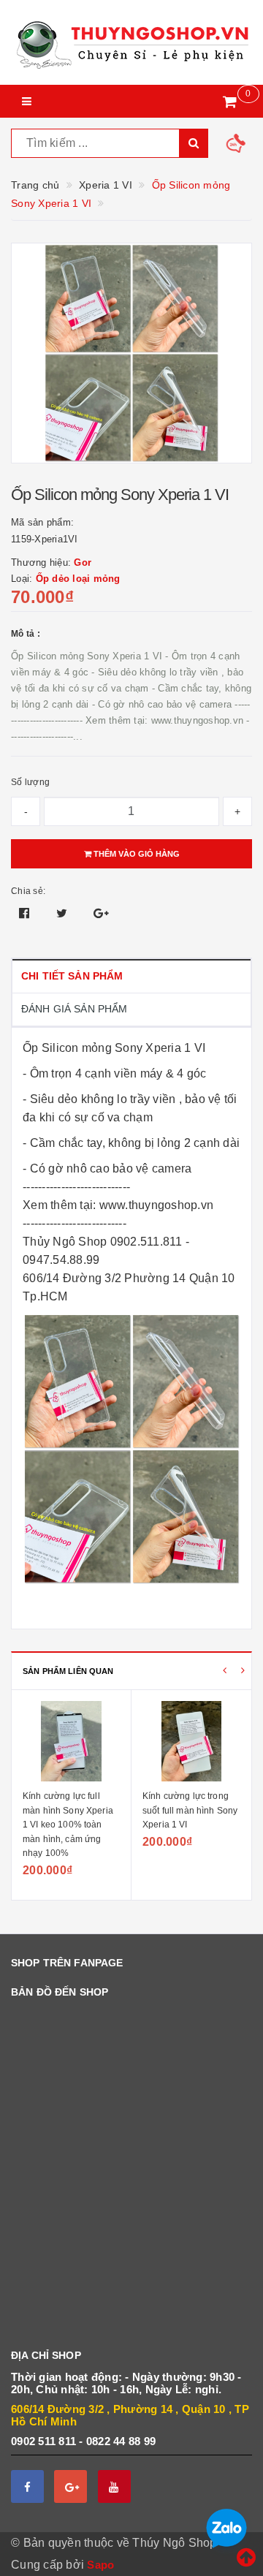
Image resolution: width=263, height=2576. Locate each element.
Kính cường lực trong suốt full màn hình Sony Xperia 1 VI (190, 1810)
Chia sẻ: (28, 891)
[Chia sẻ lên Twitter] (64, 913)
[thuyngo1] (131, 42)
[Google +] (70, 2486)
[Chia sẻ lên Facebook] (26, 913)
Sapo (100, 2565)
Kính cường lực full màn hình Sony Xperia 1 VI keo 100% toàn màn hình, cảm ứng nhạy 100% (68, 1825)
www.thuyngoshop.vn (157, 1205)
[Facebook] (27, 2486)
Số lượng (30, 782)
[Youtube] (114, 2486)
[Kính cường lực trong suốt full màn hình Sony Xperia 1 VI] (191, 1741)
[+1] (101, 913)
